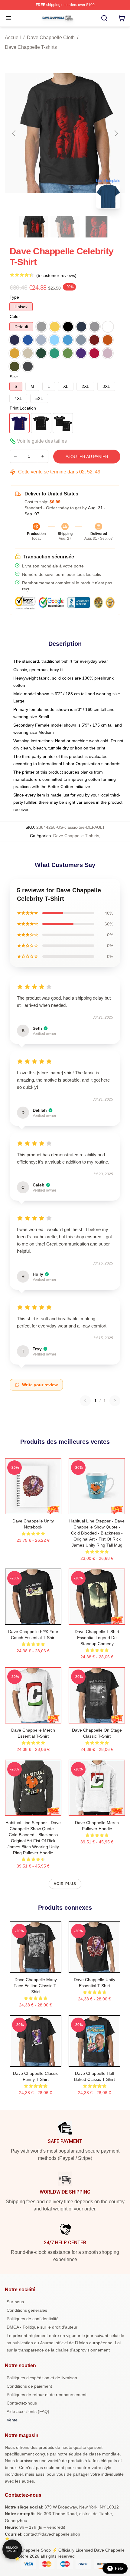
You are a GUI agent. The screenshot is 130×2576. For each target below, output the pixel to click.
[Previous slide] (14, 133)
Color (15, 316)
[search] (104, 18)
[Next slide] (116, 133)
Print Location (23, 408)
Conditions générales (27, 2310)
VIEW (33, 1508)
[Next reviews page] (115, 1401)
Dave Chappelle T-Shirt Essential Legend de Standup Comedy (97, 1638)
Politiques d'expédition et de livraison (42, 2378)
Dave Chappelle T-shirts (31, 47)
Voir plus (65, 1884)
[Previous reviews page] (85, 1401)
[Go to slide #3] (96, 227)
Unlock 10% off (12, 2549)
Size (14, 377)
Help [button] (119, 2568)
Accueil (13, 38)
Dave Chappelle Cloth (51, 38)
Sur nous (15, 2302)
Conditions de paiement (29, 2386)
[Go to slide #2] (65, 227)
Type (14, 297)
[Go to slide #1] (34, 227)
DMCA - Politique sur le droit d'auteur (42, 2327)
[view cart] (122, 18)
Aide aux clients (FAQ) (28, 2411)
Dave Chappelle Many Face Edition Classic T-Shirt (36, 1986)
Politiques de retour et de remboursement (47, 2395)
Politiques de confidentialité (33, 2319)
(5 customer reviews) (56, 275)
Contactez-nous (22, 2403)
